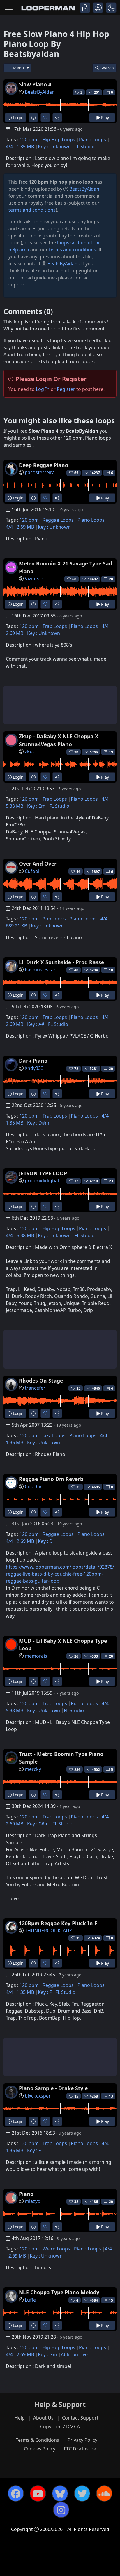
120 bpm (29, 140)
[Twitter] (82, 2493)
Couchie (34, 1487)
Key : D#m (38, 1123)
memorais (36, 1656)
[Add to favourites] (45, 118)
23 (111, 1181)
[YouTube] (38, 2493)
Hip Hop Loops (59, 140)
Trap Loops (55, 626)
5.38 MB (15, 806)
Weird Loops (56, 2249)
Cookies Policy (40, 2449)
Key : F (45, 1992)
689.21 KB (16, 926)
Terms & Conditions (37, 2440)
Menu (19, 68)
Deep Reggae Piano (44, 465)
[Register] (98, 8)
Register (66, 389)
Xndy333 (34, 1068)
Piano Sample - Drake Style (53, 2088)
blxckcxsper (38, 2096)
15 (111, 2300)
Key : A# (36, 1024)
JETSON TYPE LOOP (43, 1173)
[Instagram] (61, 2510)
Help (20, 2418)
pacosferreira (40, 472)
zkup (30, 751)
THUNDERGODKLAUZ (48, 1931)
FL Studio (85, 147)
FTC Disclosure (80, 2449)
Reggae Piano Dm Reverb (51, 1479)
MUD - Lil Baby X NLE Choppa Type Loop (63, 1644)
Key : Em (36, 806)
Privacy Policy (82, 2440)
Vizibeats (35, 579)
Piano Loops (92, 140)
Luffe (30, 2300)
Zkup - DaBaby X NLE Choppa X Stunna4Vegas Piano (59, 740)
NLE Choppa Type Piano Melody (59, 2292)
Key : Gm (47, 2354)
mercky (33, 1769)
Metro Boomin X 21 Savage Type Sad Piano (66, 567)
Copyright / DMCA (60, 2427)
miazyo (33, 2201)
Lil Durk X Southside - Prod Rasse (61, 962)
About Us (43, 2418)
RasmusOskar (40, 970)
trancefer (35, 1388)
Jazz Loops (54, 1435)
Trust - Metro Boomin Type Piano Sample (61, 1758)
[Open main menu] (9, 8)
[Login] (85, 8)
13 (111, 2096)
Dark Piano (33, 1061)
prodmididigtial (42, 1181)
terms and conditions (32, 210)
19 (111, 752)
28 (111, 579)
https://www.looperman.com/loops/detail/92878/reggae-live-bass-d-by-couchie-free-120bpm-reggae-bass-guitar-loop (60, 1574)
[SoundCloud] (104, 2493)
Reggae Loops (58, 520)
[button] (111, 8)
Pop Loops (54, 919)
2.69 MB (25, 527)
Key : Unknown (54, 147)
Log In (43, 389)
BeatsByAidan (40, 92)
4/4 (9, 147)
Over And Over (38, 864)
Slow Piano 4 (35, 84)
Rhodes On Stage (41, 1381)
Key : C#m (38, 1824)
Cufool (32, 871)
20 (111, 1069)
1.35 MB (25, 147)
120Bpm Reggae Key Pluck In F (58, 1923)
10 (111, 970)
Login (18, 118)
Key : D (45, 1541)
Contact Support (80, 2418)
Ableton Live (74, 2354)
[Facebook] (16, 2493)
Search (107, 68)
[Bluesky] (60, 2493)
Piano (26, 2194)
